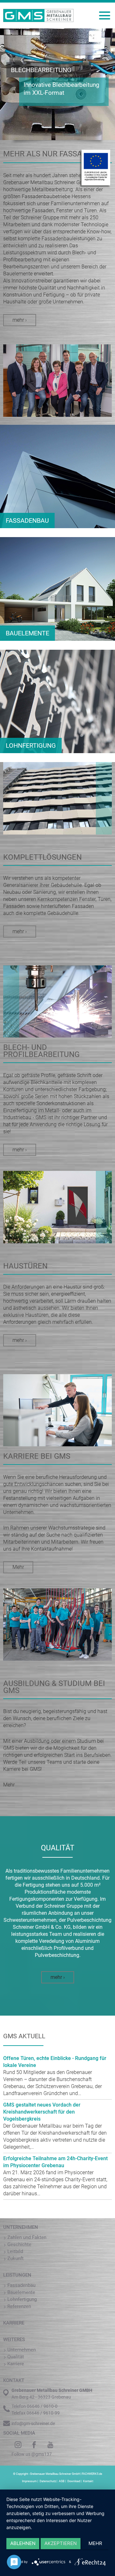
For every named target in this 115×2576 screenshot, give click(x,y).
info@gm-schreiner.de (33, 2423)
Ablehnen (23, 2543)
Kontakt (88, 2481)
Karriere (14, 2323)
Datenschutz (48, 2481)
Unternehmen (21, 2227)
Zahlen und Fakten (27, 2237)
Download (74, 2481)
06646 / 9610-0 (42, 2406)
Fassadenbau (21, 2285)
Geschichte (19, 2244)
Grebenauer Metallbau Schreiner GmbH (55, 2474)
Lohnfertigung (22, 2299)
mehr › (20, 320)
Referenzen (19, 2306)
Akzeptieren (61, 2543)
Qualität (16, 2357)
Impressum (29, 2481)
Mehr (18, 1567)
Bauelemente (21, 2292)
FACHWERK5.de (92, 2474)
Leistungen (17, 2275)
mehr (95, 2543)
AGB (62, 2481)
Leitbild (15, 2251)
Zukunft (15, 2258)
